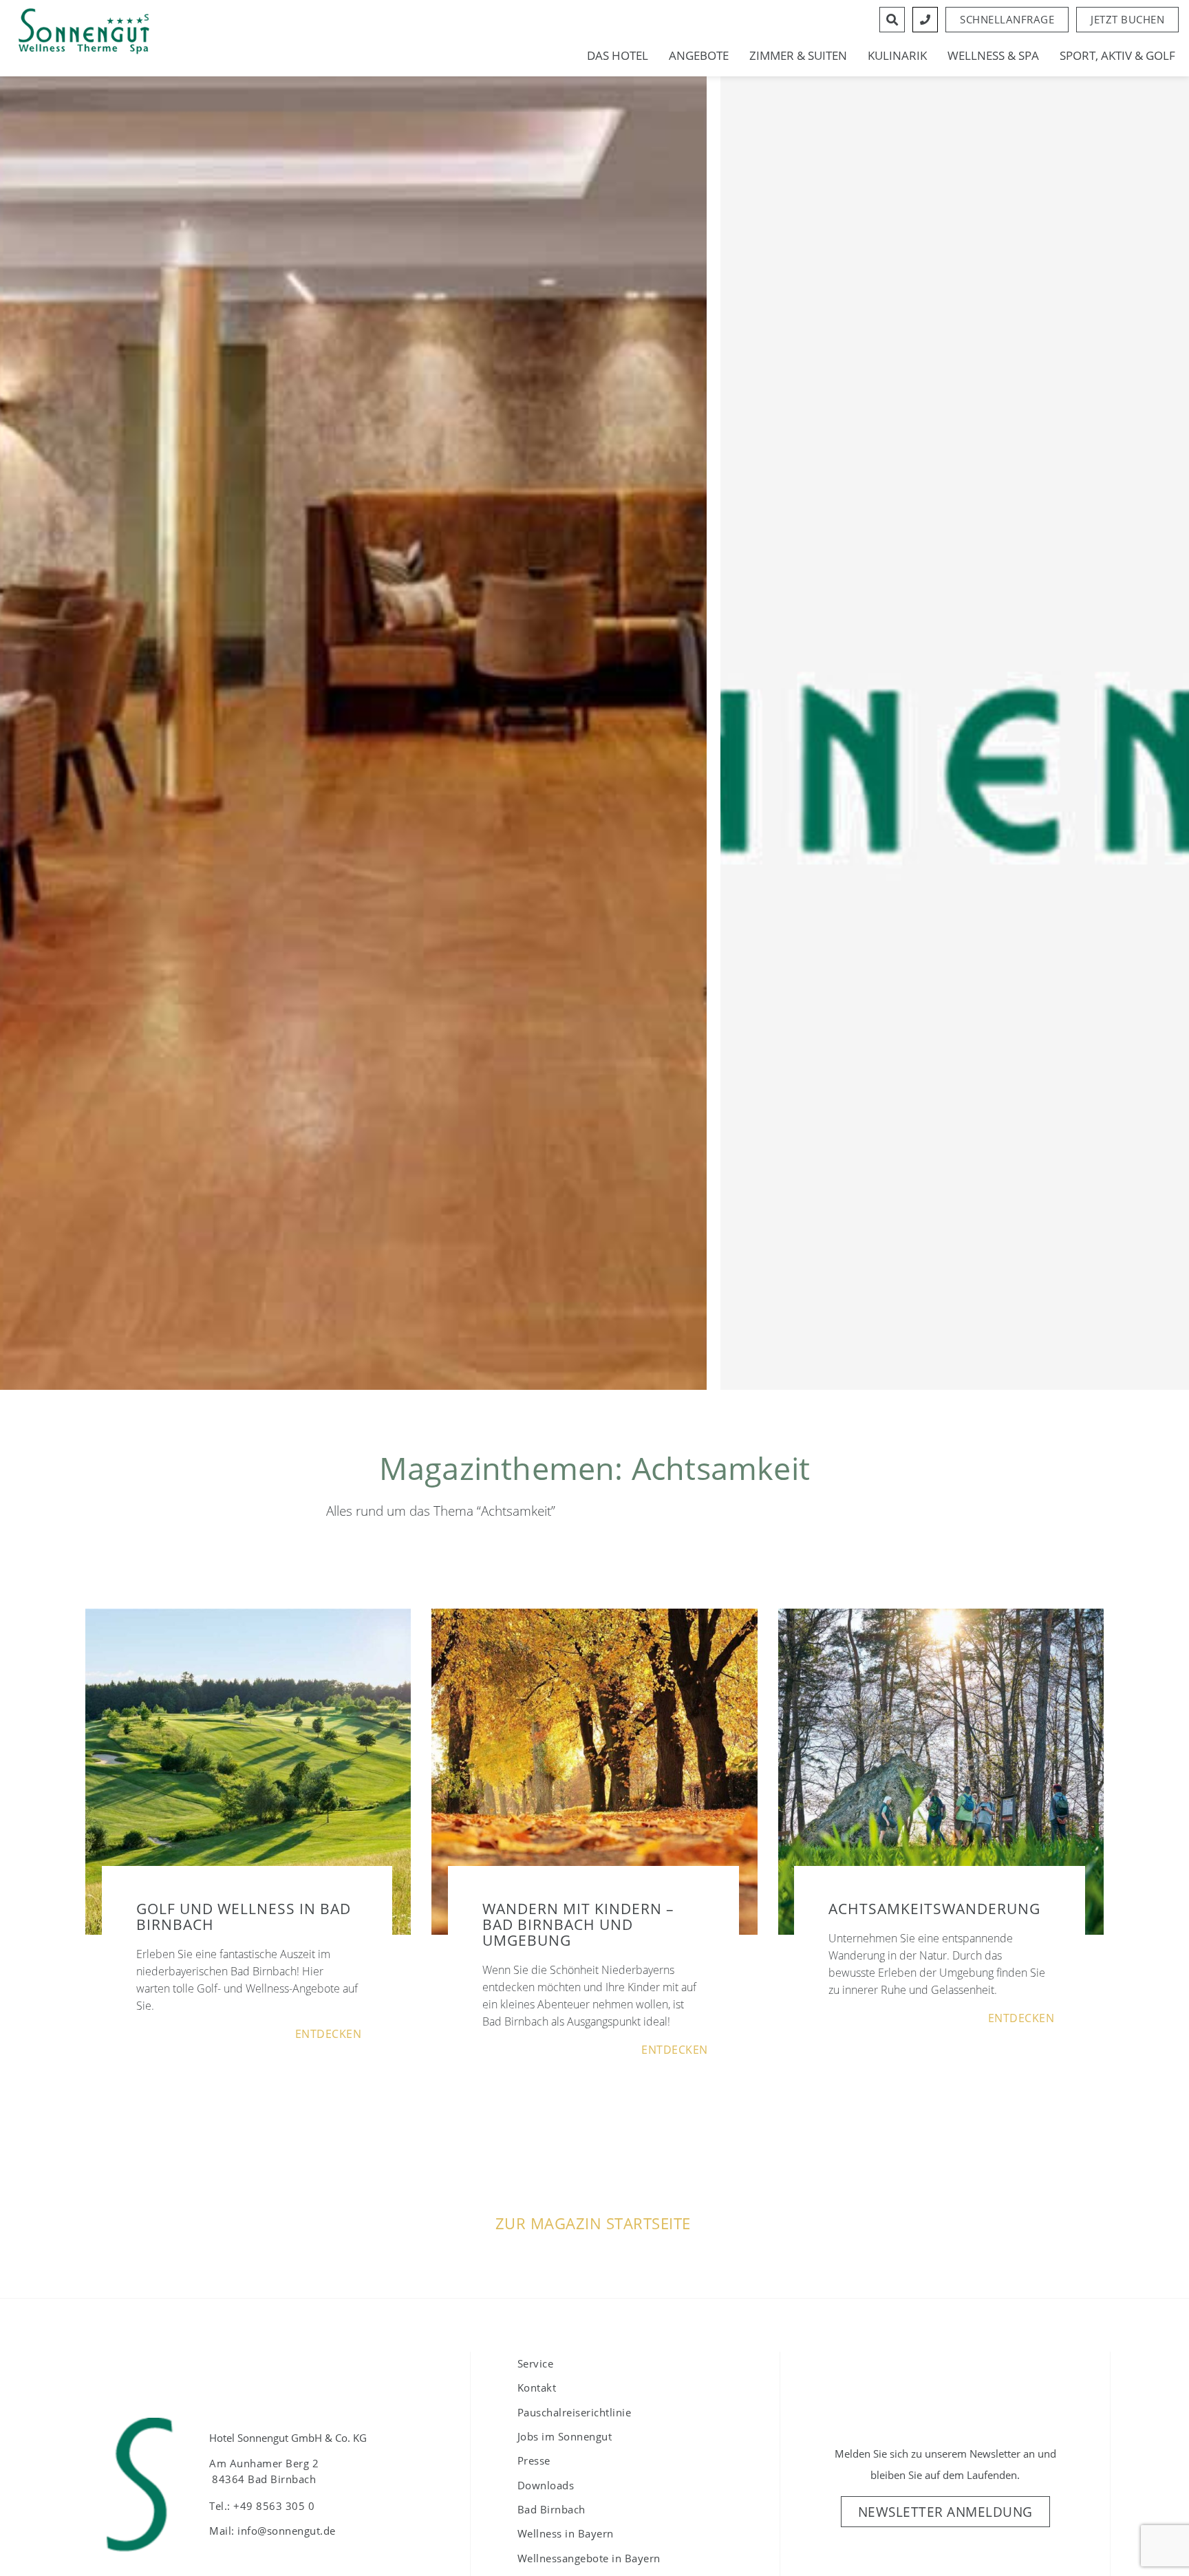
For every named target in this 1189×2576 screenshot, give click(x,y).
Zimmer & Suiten (798, 56)
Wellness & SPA (993, 56)
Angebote (699, 56)
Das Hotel (618, 56)
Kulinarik (897, 56)
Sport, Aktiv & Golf (1117, 56)
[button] (1127, 20)
